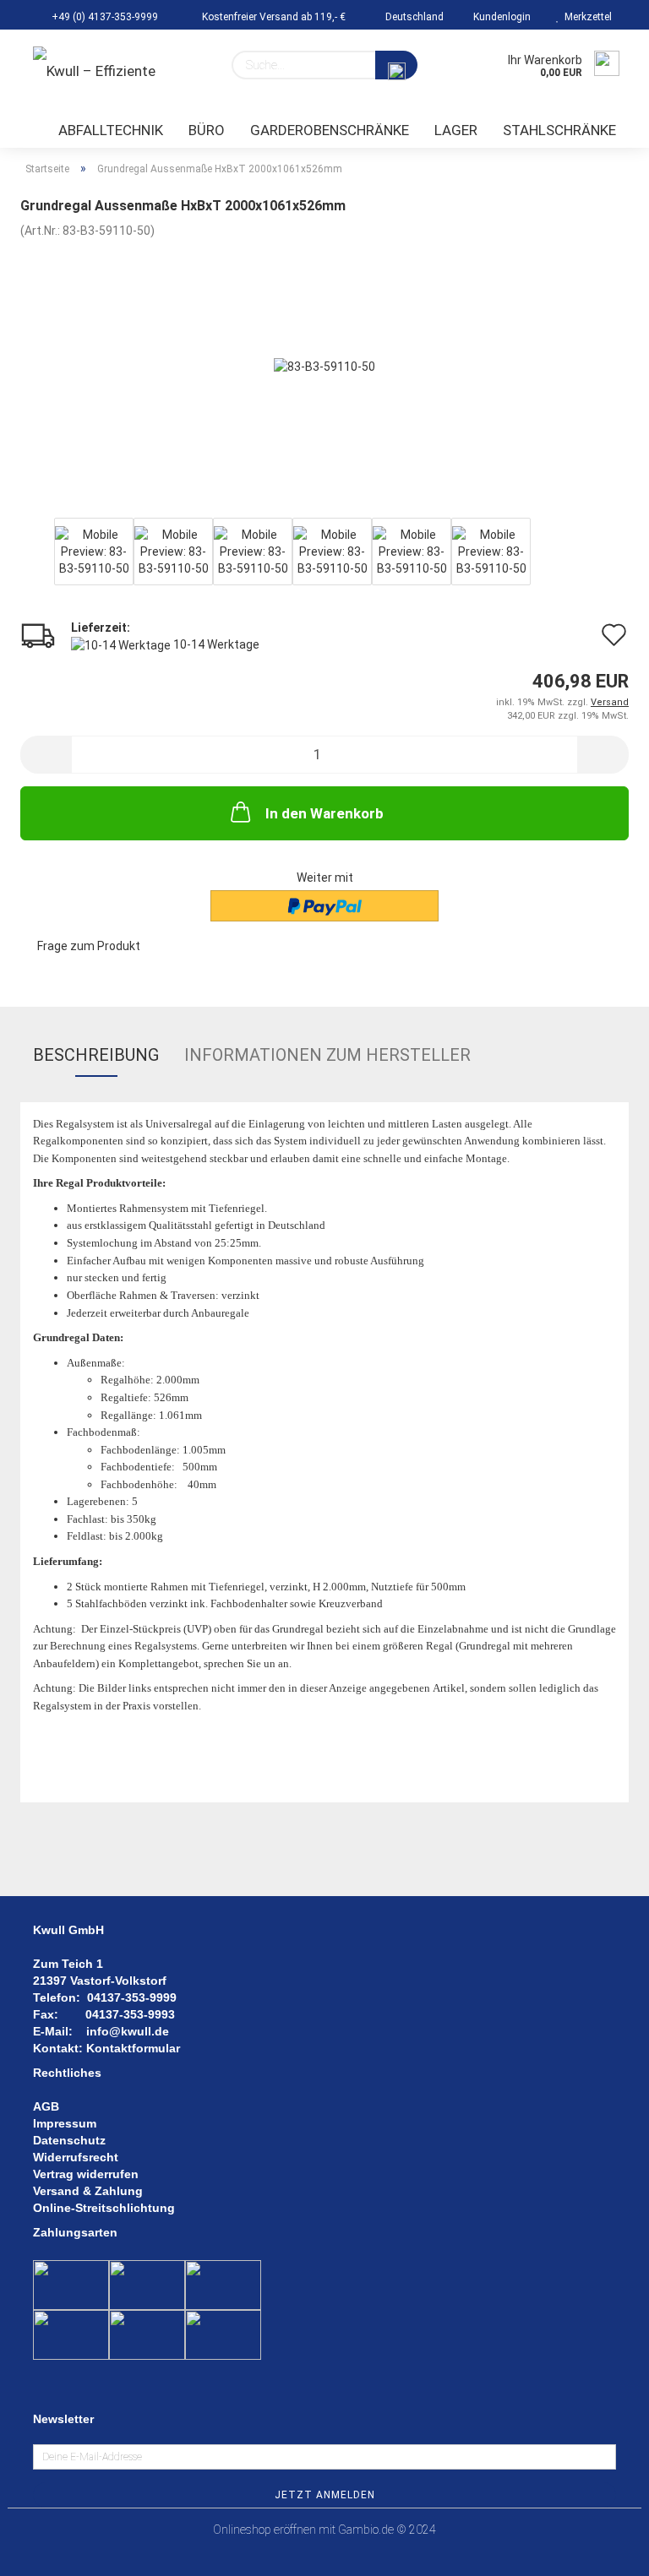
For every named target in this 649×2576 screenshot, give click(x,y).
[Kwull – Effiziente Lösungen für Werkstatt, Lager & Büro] (113, 72)
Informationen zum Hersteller (327, 1055)
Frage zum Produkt (89, 946)
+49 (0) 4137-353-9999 (104, 17)
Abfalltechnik (111, 130)
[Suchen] (396, 65)
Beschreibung (96, 1055)
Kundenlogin (499, 17)
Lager (456, 130)
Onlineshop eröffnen (265, 2530)
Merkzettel (586, 17)
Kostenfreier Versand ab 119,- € (273, 17)
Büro (207, 130)
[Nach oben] (603, 2551)
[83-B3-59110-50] (324, 365)
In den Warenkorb (324, 813)
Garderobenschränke (330, 130)
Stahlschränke (559, 130)
